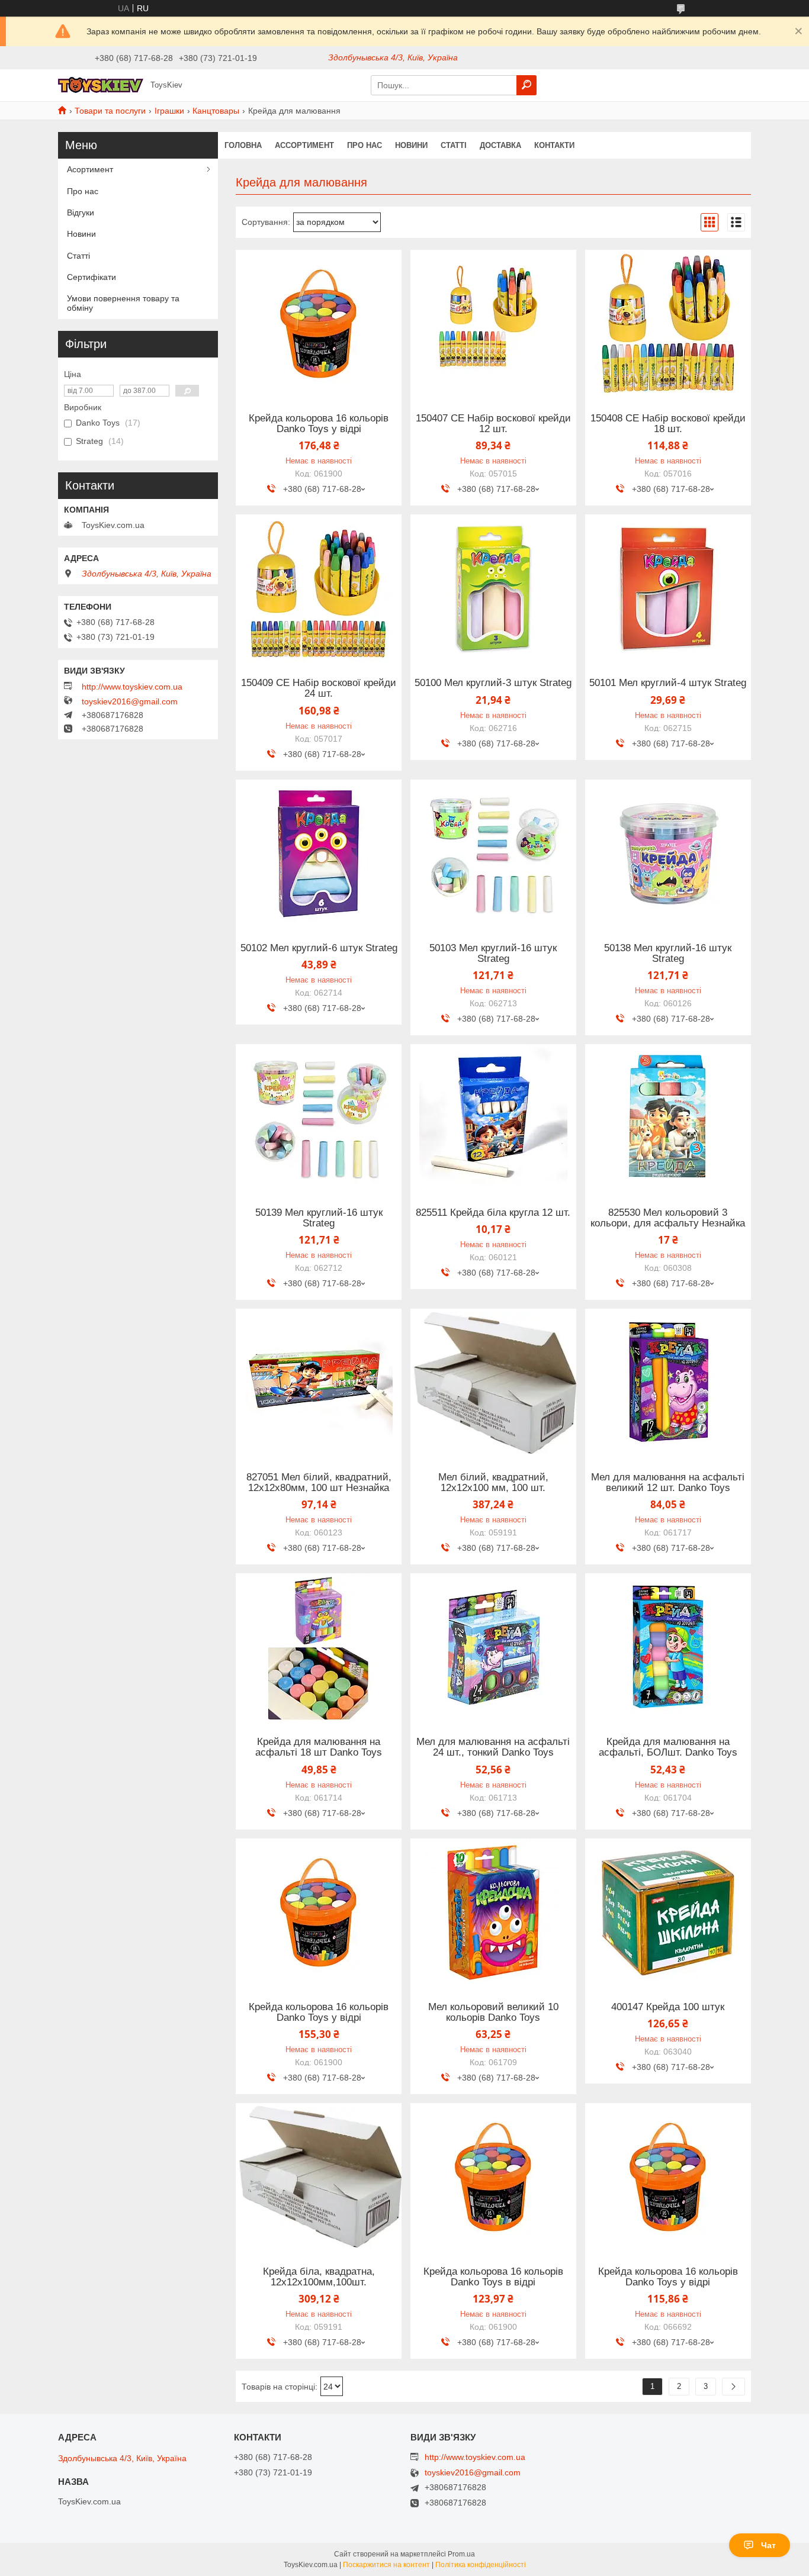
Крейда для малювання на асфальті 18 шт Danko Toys (319, 1747)
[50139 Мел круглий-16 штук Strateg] (319, 1118)
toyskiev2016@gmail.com (130, 701)
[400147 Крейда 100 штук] (668, 1912)
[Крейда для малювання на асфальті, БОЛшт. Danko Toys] (668, 1647)
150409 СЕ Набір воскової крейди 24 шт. (319, 688)
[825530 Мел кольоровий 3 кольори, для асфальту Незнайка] (668, 1118)
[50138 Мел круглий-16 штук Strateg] (668, 854)
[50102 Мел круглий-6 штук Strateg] (319, 854)
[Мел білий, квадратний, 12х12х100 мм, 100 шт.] (493, 1383)
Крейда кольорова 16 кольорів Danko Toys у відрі (319, 424)
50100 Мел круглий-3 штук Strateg (493, 683)
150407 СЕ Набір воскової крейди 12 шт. (493, 424)
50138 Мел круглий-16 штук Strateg (668, 954)
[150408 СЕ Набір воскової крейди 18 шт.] (668, 324)
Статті (454, 145)
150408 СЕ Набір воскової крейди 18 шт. (668, 424)
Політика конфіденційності (481, 2565)
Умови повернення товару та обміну (123, 303)
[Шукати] (527, 85)
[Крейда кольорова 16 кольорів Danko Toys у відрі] (319, 324)
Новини (411, 145)
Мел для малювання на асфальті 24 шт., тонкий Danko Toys (493, 1747)
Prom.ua (461, 2554)
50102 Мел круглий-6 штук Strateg (319, 948)
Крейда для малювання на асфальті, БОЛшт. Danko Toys (668, 1747)
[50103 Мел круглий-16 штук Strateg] (493, 854)
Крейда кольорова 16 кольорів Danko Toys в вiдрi (493, 2277)
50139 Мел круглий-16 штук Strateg (319, 1218)
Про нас (365, 145)
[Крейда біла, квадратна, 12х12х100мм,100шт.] (319, 2177)
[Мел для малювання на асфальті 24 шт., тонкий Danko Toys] (493, 1647)
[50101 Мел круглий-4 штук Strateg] (668, 588)
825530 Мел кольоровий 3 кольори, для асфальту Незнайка (668, 1218)
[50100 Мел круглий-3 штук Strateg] (493, 588)
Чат (768, 2545)
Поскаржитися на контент (386, 2565)
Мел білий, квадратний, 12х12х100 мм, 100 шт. (493, 1483)
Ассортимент (304, 145)
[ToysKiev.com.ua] (101, 85)
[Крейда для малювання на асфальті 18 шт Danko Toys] (319, 1647)
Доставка (500, 145)
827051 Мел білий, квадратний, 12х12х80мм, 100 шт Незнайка (319, 1483)
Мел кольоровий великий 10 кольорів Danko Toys (493, 2012)
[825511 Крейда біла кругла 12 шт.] (493, 1118)
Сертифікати (92, 277)
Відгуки (81, 212)
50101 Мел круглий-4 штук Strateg (668, 683)
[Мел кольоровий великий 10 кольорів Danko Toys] (493, 1912)
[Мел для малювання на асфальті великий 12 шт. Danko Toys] (668, 1383)
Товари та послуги (110, 111)
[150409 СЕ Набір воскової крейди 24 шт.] (319, 588)
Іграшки (169, 111)
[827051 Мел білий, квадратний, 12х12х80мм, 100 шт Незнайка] (319, 1383)
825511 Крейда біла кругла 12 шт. (493, 1213)
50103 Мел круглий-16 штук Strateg (493, 954)
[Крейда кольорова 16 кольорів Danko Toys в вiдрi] (493, 2177)
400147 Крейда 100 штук (668, 2007)
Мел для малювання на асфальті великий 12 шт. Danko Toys (668, 1483)
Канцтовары (216, 111)
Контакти (554, 145)
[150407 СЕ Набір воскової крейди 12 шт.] (493, 324)
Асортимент (90, 169)
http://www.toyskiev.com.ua (132, 687)
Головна (243, 145)
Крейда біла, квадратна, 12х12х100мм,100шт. (319, 2277)
